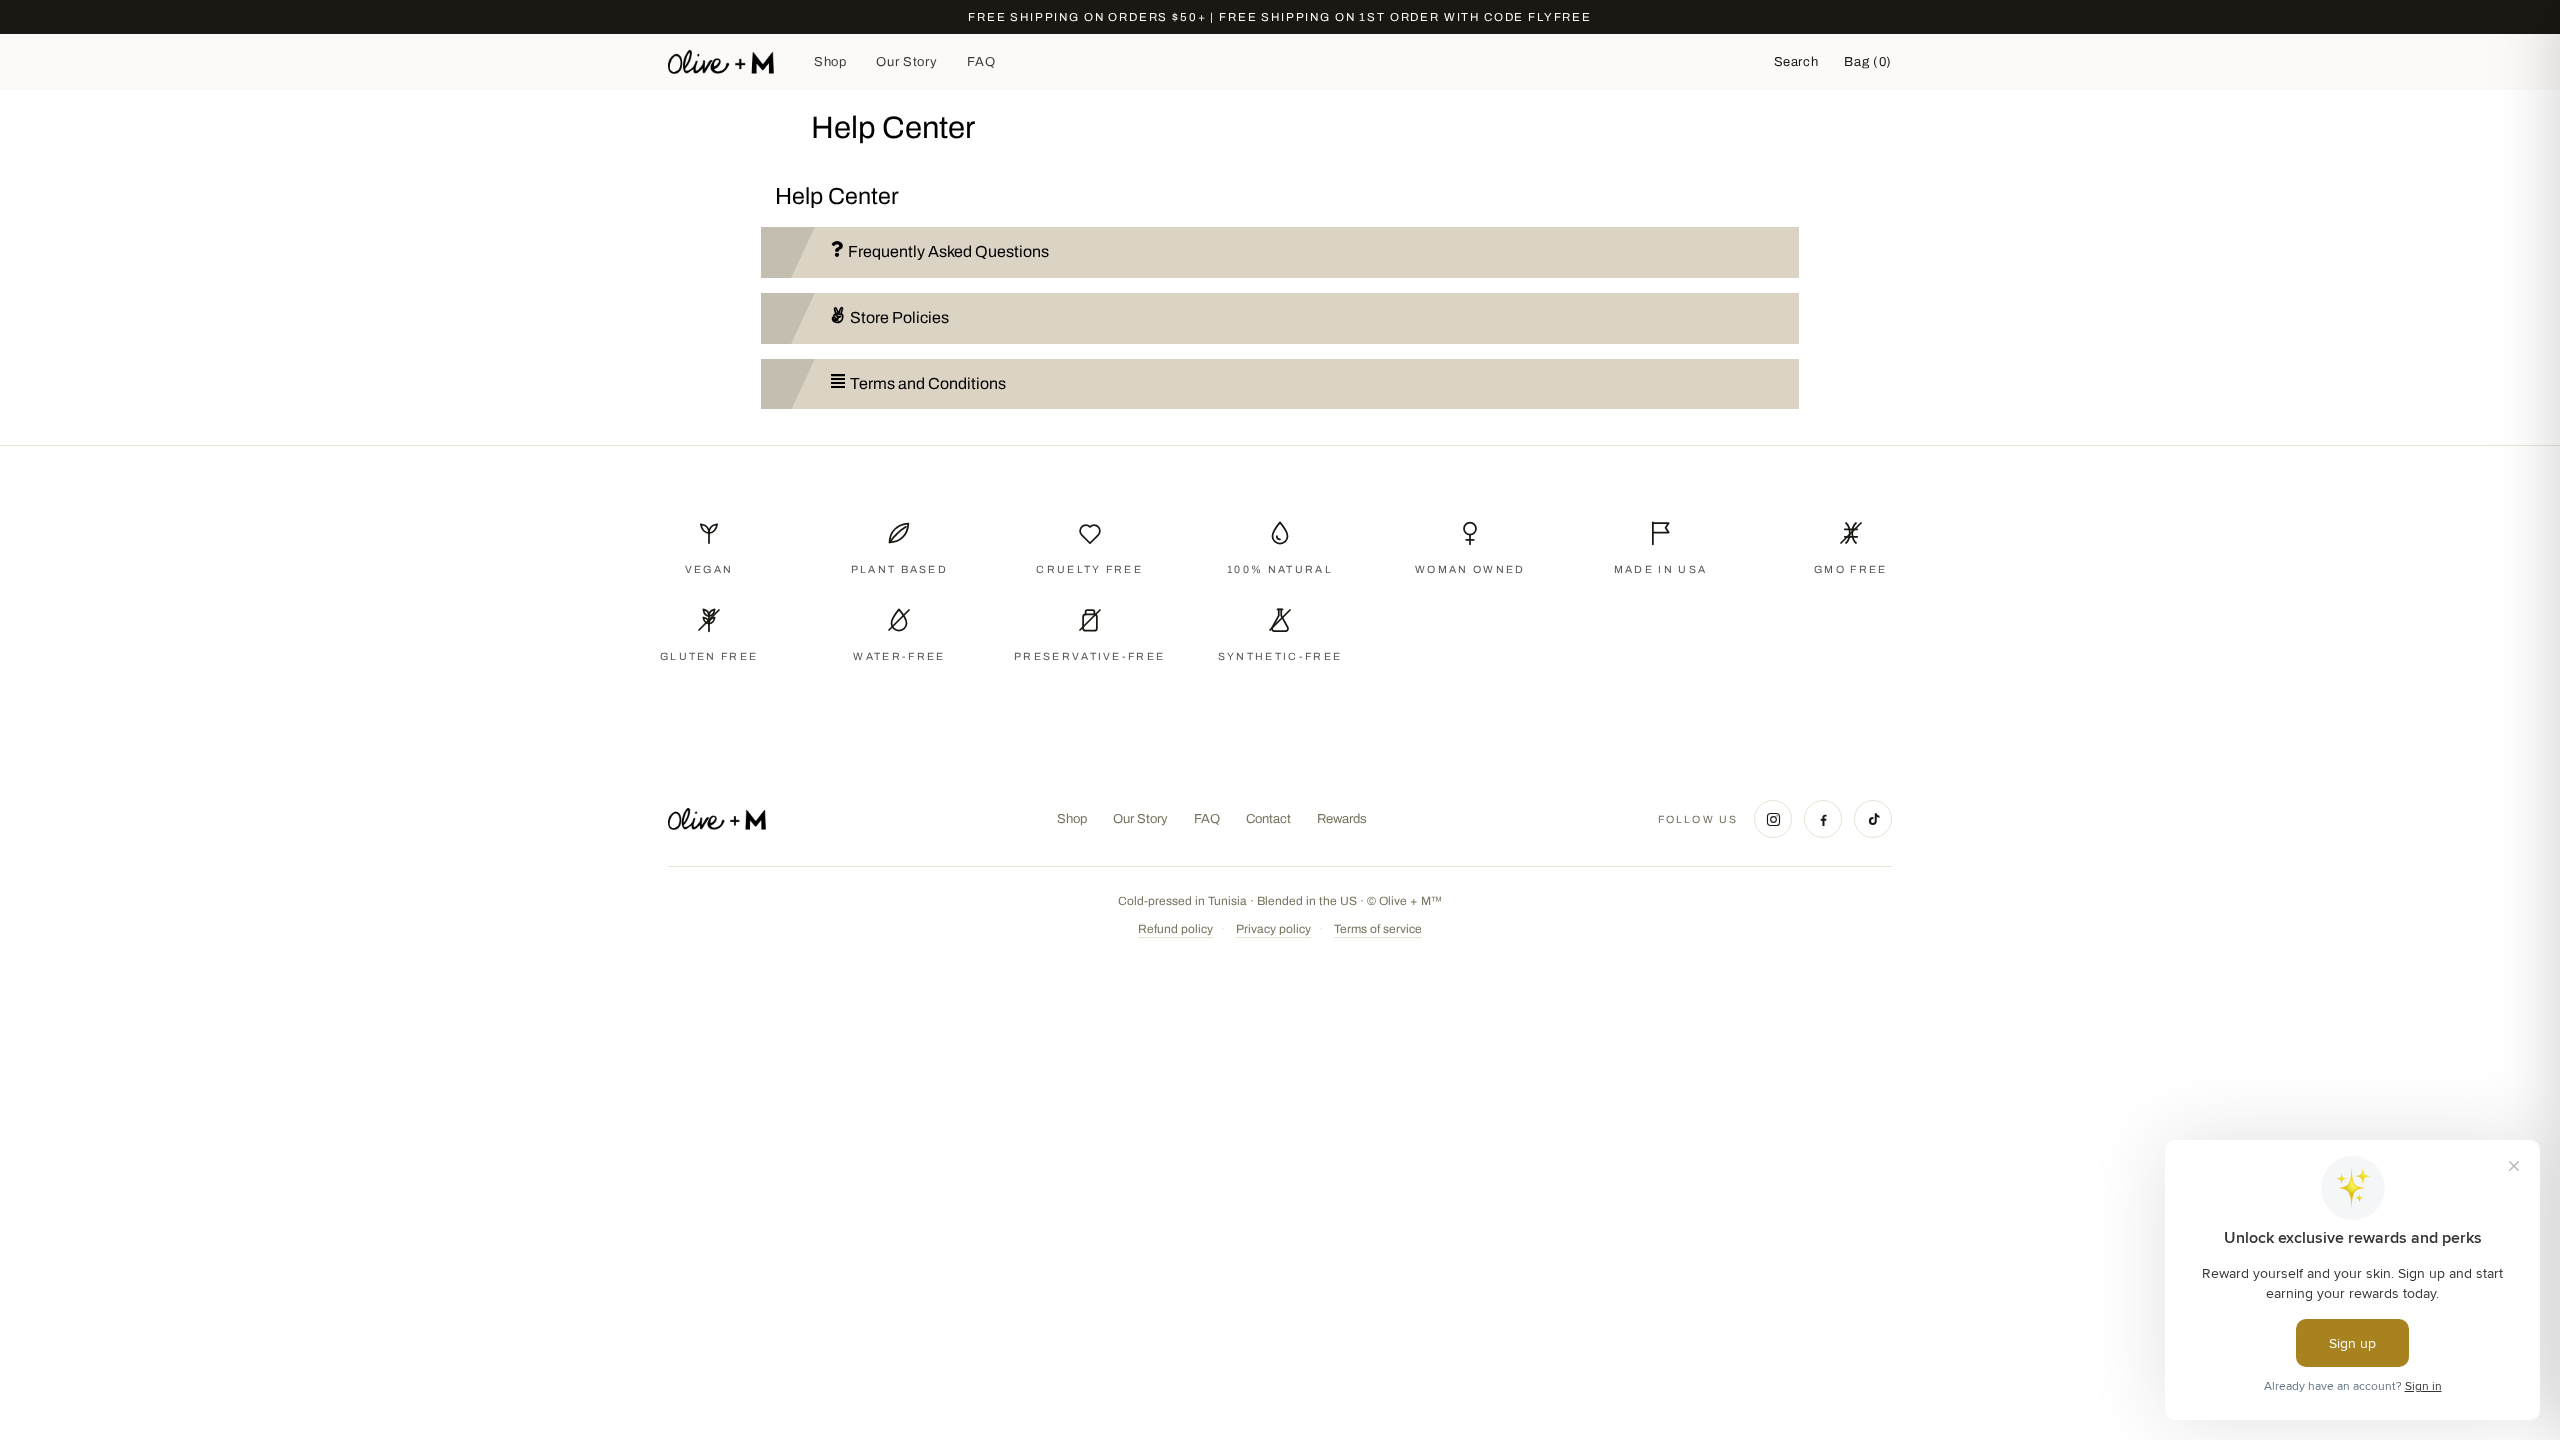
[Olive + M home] (721, 62)
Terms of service (1378, 929)
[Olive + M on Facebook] (1823, 819)
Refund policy (1175, 929)
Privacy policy (1273, 929)
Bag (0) (1868, 62)
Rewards (1342, 819)
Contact (1268, 819)
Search (1796, 62)
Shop (830, 62)
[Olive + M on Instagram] (1773, 819)
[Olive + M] (717, 819)
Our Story (906, 62)
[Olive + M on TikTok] (1873, 819)
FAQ (981, 62)
